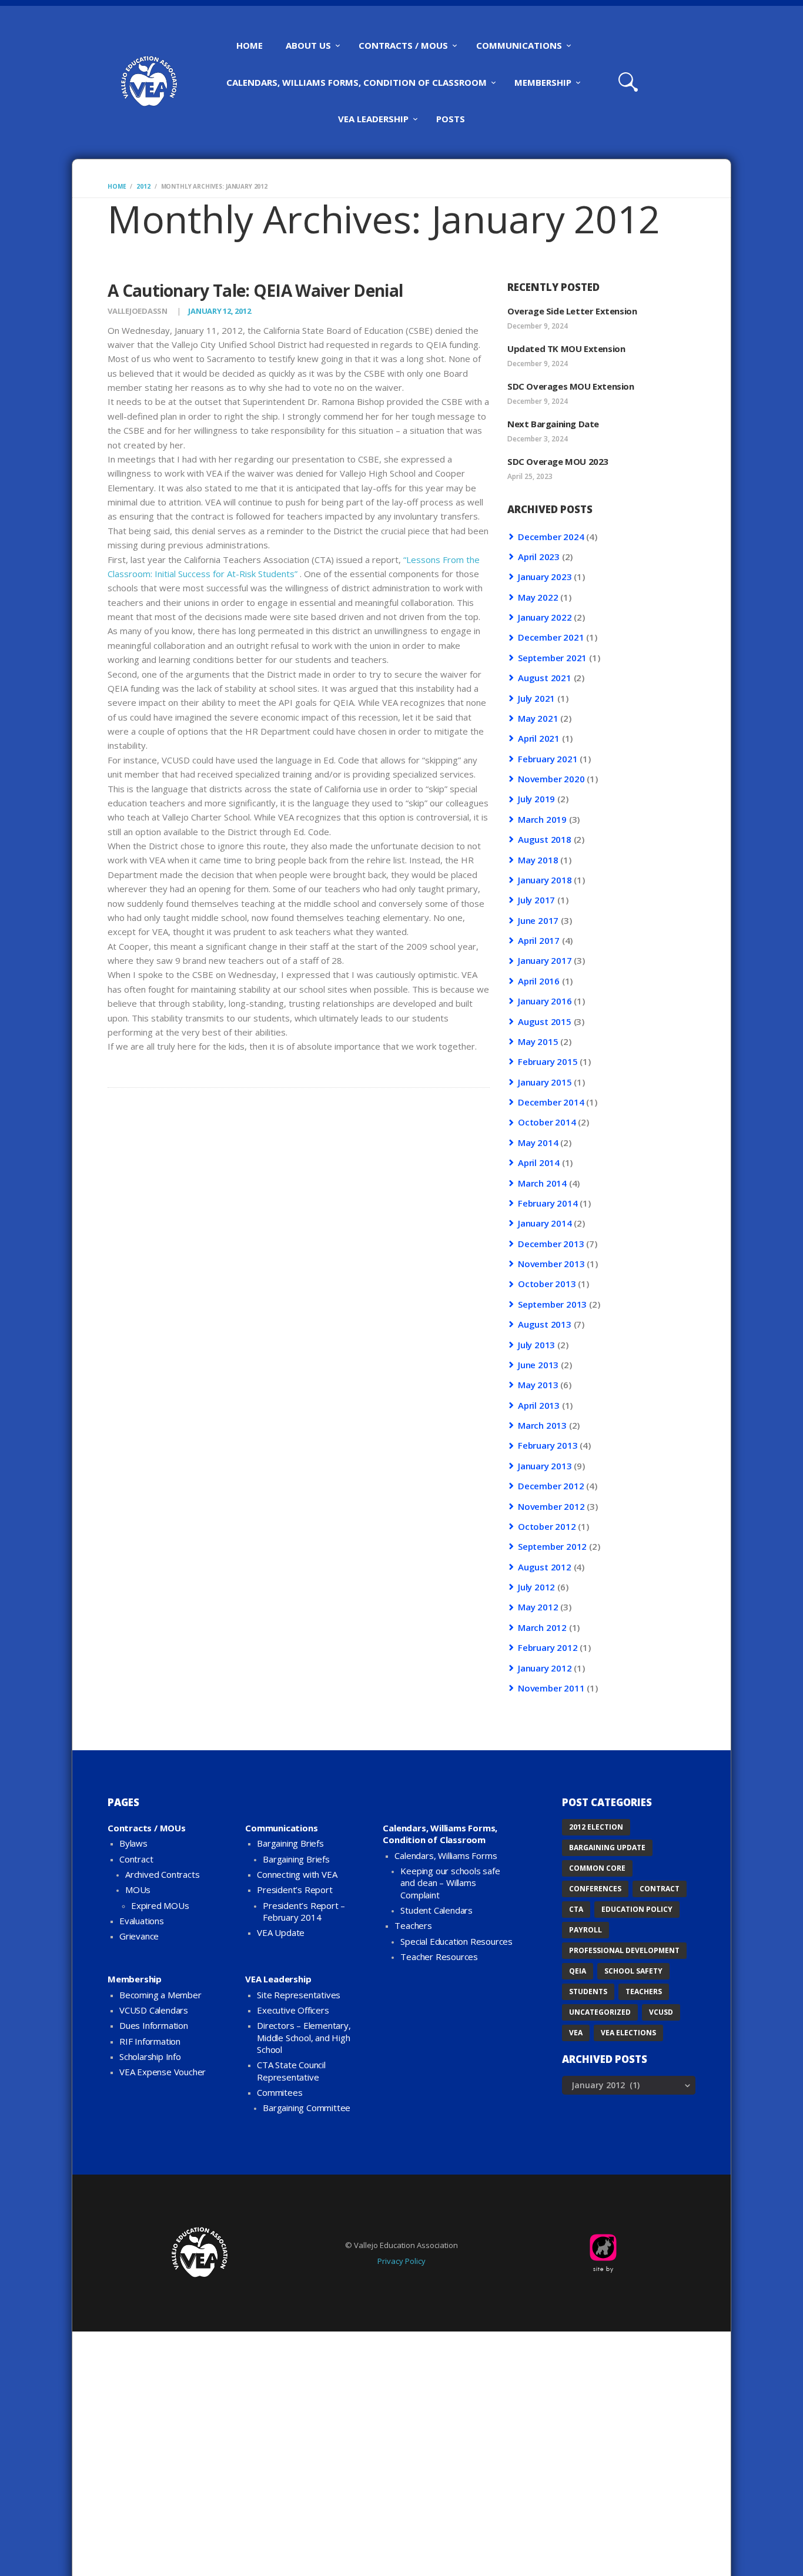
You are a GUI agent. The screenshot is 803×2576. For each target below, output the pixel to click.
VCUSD (661, 2012)
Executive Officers (293, 2010)
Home (117, 186)
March (542, 819)
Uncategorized (600, 2012)
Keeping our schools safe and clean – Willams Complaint (450, 1883)
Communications (281, 1828)
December (551, 537)
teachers (644, 1992)
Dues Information (154, 2025)
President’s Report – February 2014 (304, 1911)
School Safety (633, 1971)
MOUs (138, 1890)
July (536, 698)
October (547, 1122)
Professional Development (624, 1950)
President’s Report (295, 1890)
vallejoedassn (138, 311)
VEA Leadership (278, 1979)
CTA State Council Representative (291, 2071)
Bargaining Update (607, 1848)
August (545, 678)
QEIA (578, 1971)
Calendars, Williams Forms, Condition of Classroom (440, 1834)
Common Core (597, 1868)
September (552, 658)
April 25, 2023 (530, 476)
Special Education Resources (456, 1941)
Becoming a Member (160, 1995)
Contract (136, 1859)
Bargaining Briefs (290, 1843)
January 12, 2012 (219, 311)
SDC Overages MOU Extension (571, 386)
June (538, 920)
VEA (576, 2033)
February (548, 759)
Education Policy (637, 1909)
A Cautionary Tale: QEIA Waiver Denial (255, 291)
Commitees (280, 2092)
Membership (135, 1979)
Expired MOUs (160, 1905)
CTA (576, 1909)
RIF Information (150, 2041)
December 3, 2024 (538, 439)
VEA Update (281, 1932)
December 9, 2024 (538, 326)
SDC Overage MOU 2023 (558, 461)
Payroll (585, 1930)
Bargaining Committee (307, 2108)
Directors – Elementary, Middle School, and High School (304, 2037)
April (539, 557)
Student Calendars (436, 1910)
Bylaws (133, 1843)
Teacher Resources (439, 1957)
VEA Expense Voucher (163, 2072)
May (538, 597)
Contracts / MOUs (147, 1828)
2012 (143, 186)
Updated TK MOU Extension (566, 349)
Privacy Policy (401, 2261)
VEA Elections (628, 2033)
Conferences (595, 1889)
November (551, 779)
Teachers (413, 1925)
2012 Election (596, 1827)
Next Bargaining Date (553, 424)
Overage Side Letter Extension (572, 311)
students (588, 1992)
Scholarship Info (150, 2056)
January (545, 577)
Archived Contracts (162, 1874)
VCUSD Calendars (154, 2010)
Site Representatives (299, 1995)
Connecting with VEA (297, 1874)
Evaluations (142, 1921)
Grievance (139, 1936)
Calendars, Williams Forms (446, 1855)
